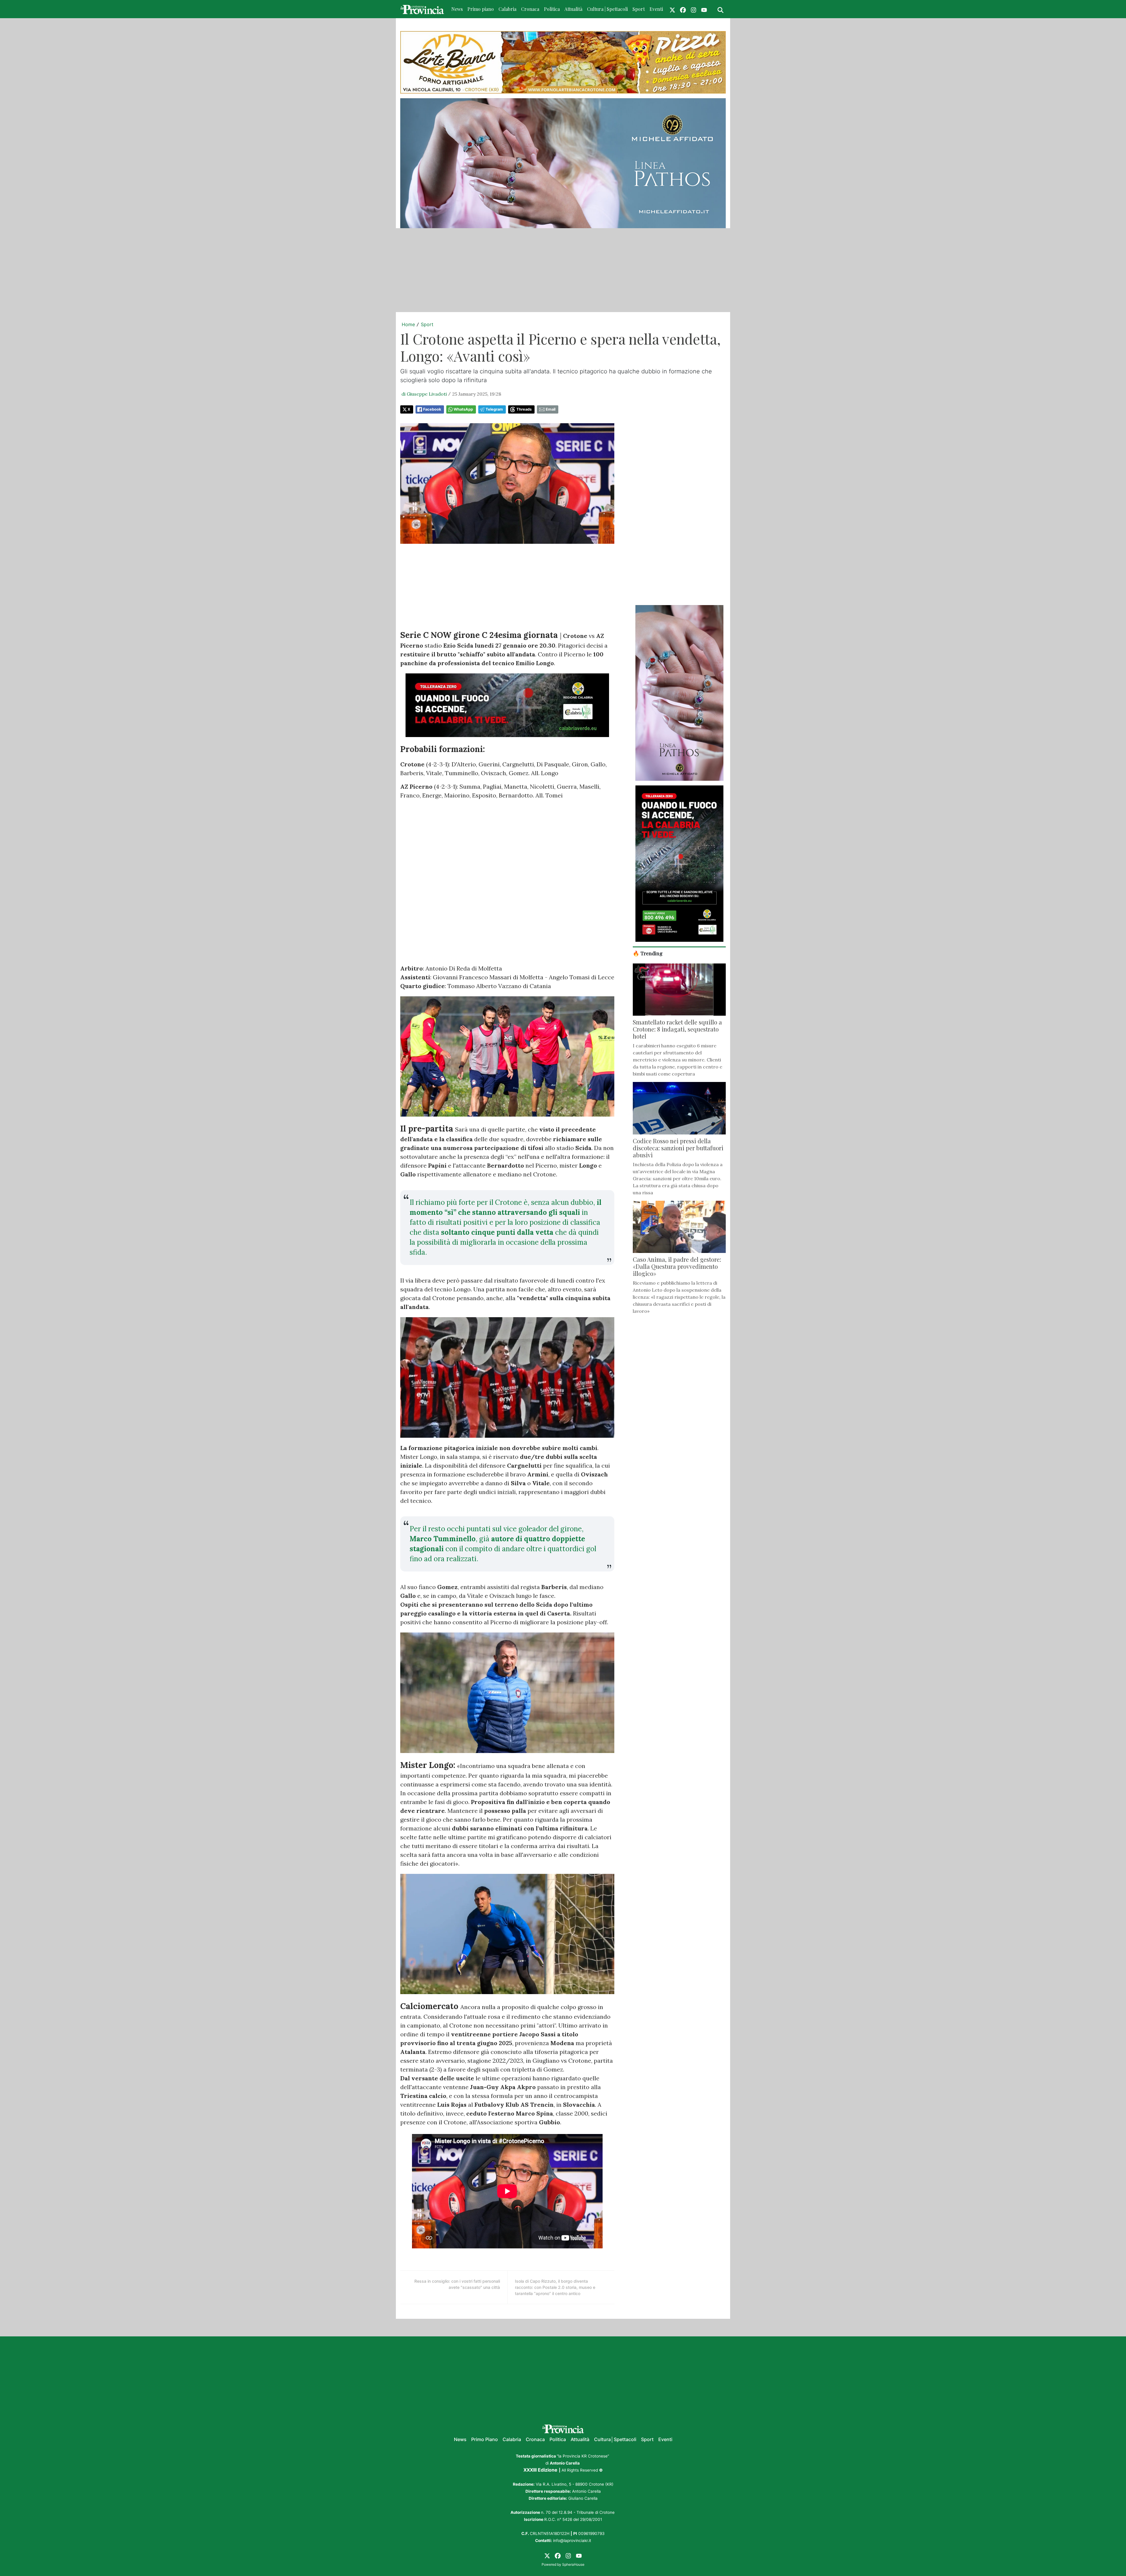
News (457, 9)
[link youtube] (704, 9)
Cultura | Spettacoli (607, 9)
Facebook (432, 409)
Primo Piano (485, 2439)
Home (408, 324)
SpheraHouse (573, 2564)
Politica (552, 9)
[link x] (672, 9)
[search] (720, 9)
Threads (524, 409)
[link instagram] (693, 9)
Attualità (573, 9)
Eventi (656, 9)
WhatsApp (463, 409)
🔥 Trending (648, 953)
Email (551, 409)
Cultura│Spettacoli (615, 2439)
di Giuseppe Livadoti (424, 394)
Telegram (494, 409)
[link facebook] (683, 9)
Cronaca (530, 9)
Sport (639, 9)
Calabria (507, 9)
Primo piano (481, 9)
